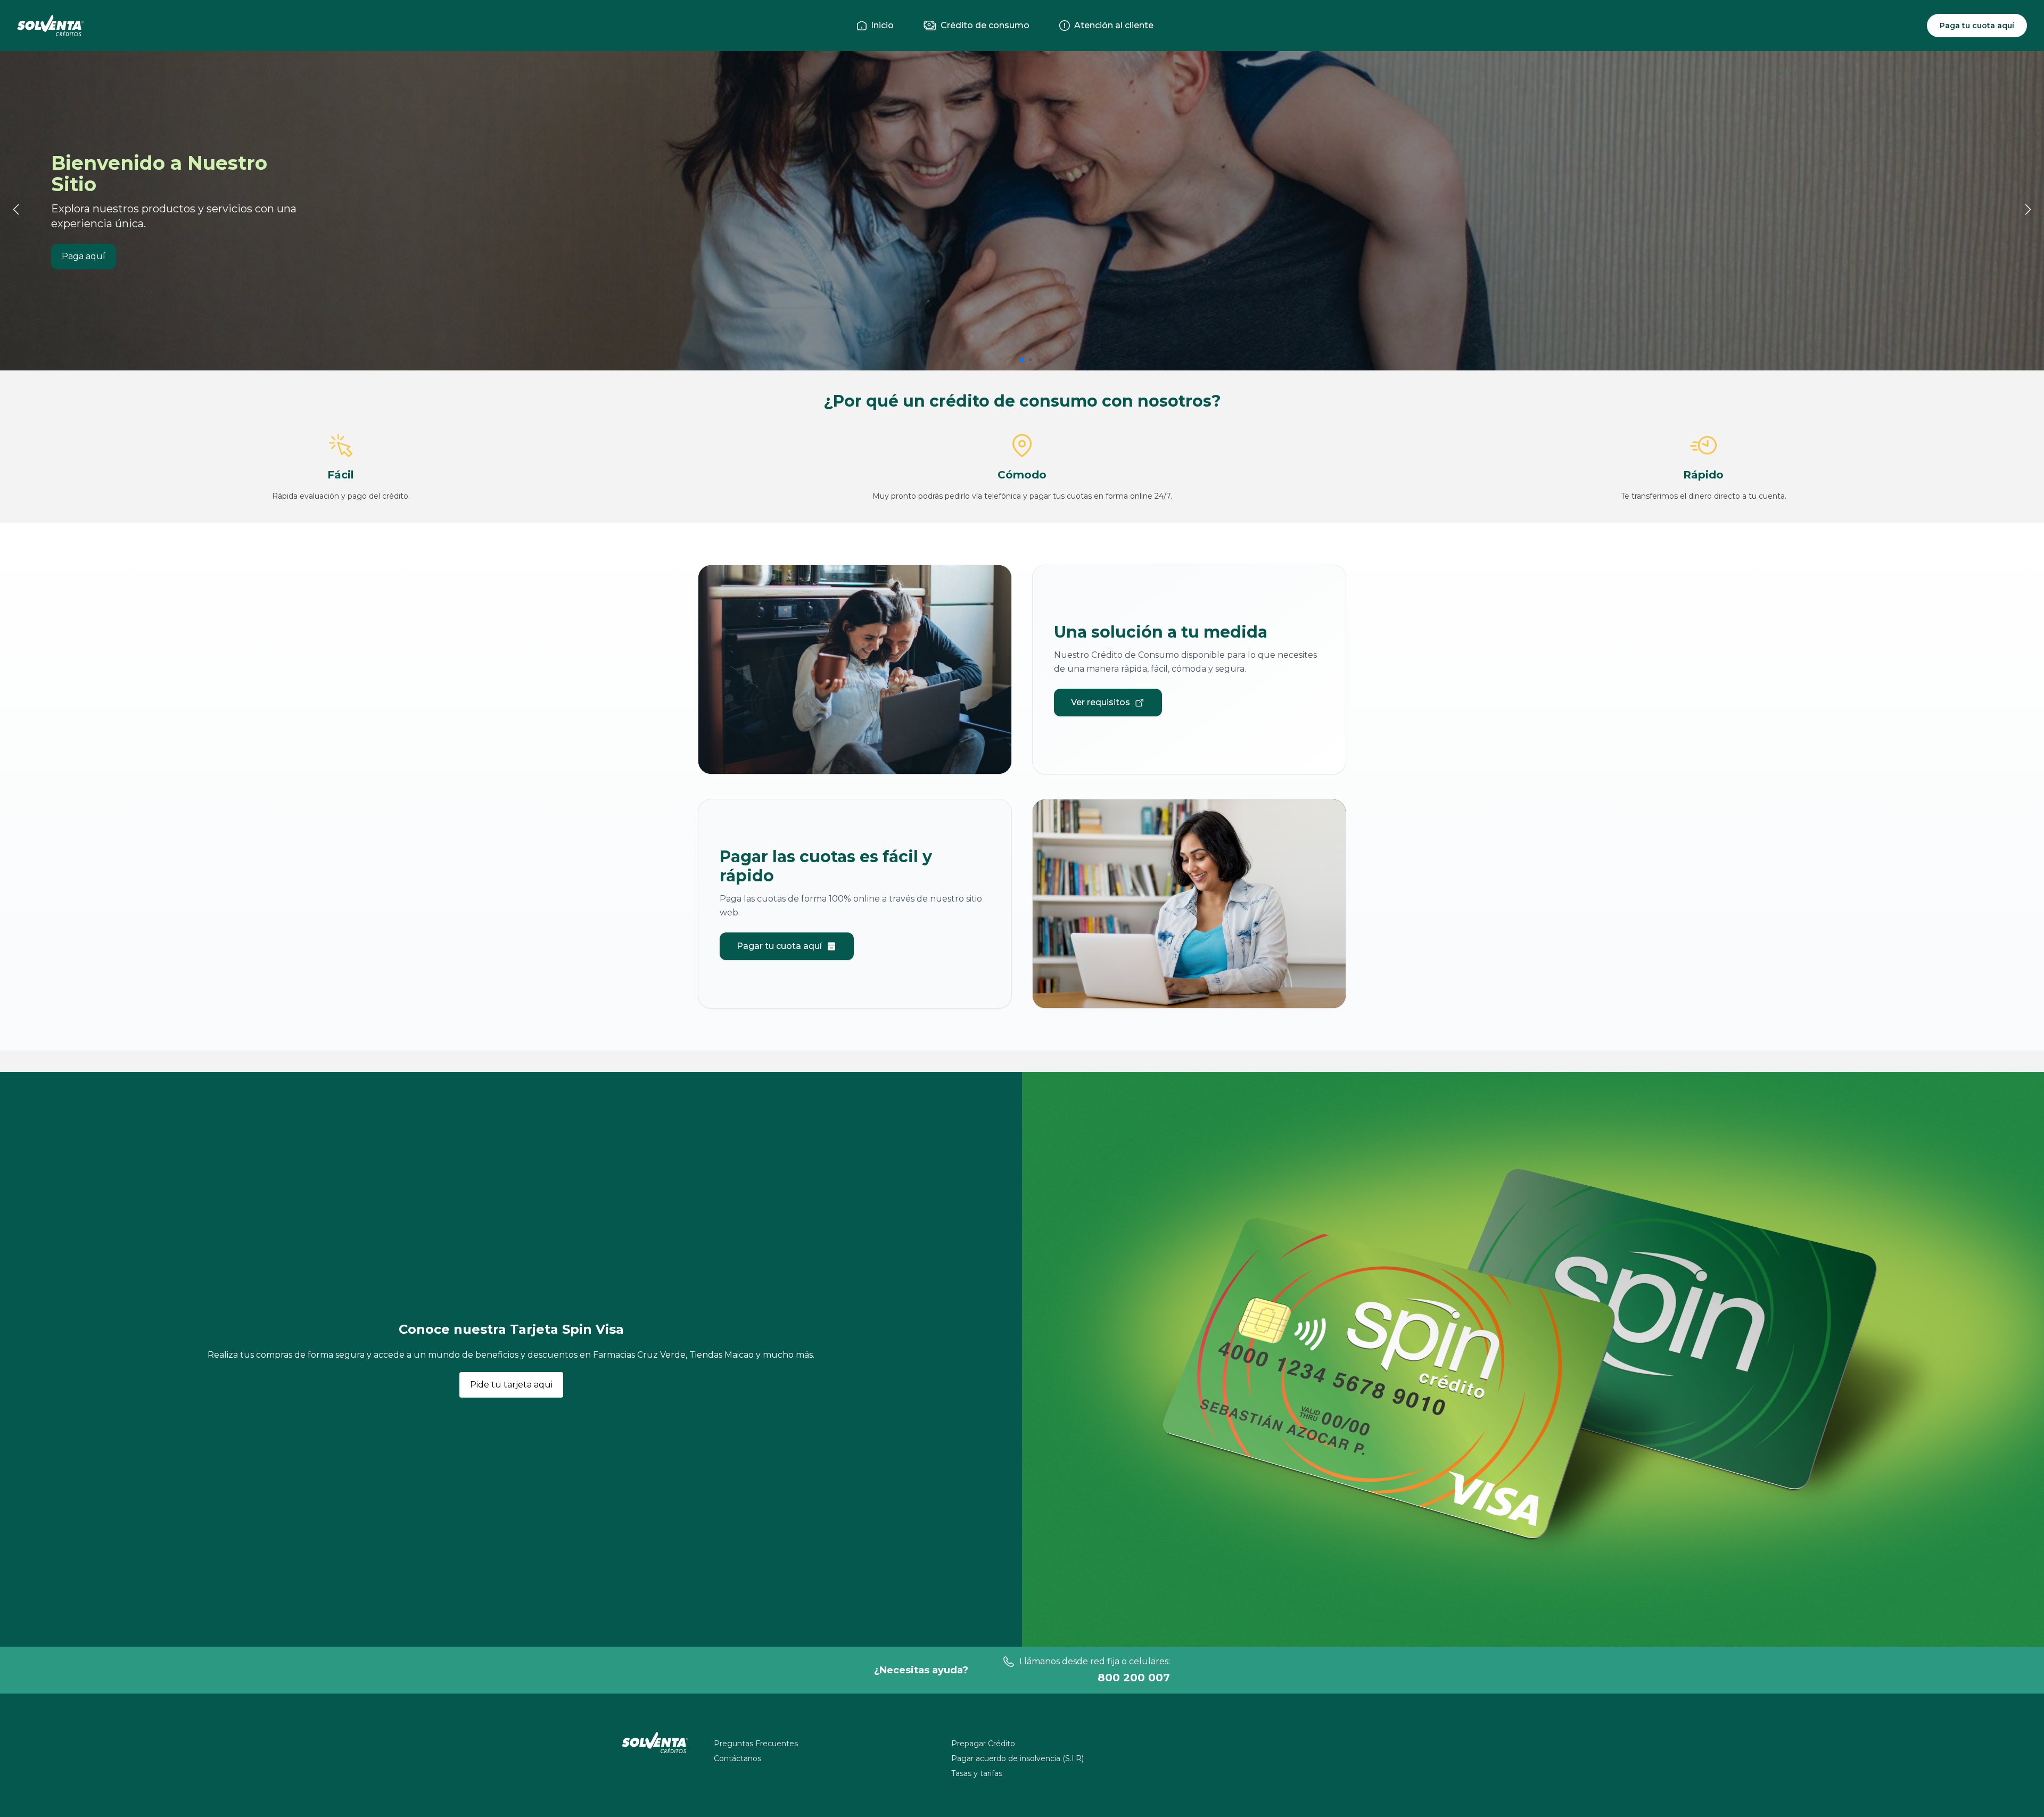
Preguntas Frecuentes (756, 1744)
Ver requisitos (1101, 702)
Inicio (880, 25)
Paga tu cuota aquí (1977, 26)
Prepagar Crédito (983, 1744)
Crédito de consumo (983, 25)
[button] (1022, 360)
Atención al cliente (1112, 25)
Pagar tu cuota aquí (779, 946)
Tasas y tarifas (977, 1773)
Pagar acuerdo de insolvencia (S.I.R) (1017, 1758)
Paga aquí (84, 256)
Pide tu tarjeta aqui (511, 1385)
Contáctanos (737, 1758)
